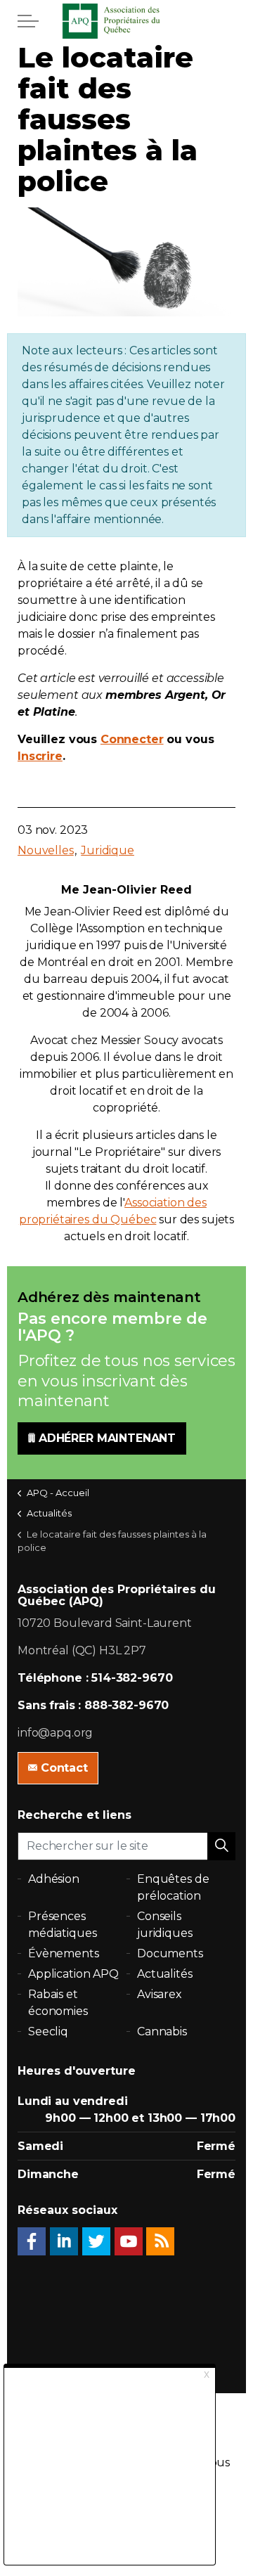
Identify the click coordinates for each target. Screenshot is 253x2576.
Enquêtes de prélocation (173, 1887)
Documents (170, 1953)
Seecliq (48, 2031)
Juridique (108, 850)
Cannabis (162, 2031)
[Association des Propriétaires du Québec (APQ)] (126, 21)
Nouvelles (46, 850)
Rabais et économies (58, 2003)
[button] (221, 1846)
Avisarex (160, 1994)
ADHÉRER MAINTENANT (107, 1438)
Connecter (132, 739)
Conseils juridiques (165, 1925)
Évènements (64, 1953)
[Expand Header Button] (28, 21)
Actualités (165, 1974)
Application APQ (73, 1974)
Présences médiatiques (62, 1925)
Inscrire (40, 756)
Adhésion (54, 1879)
